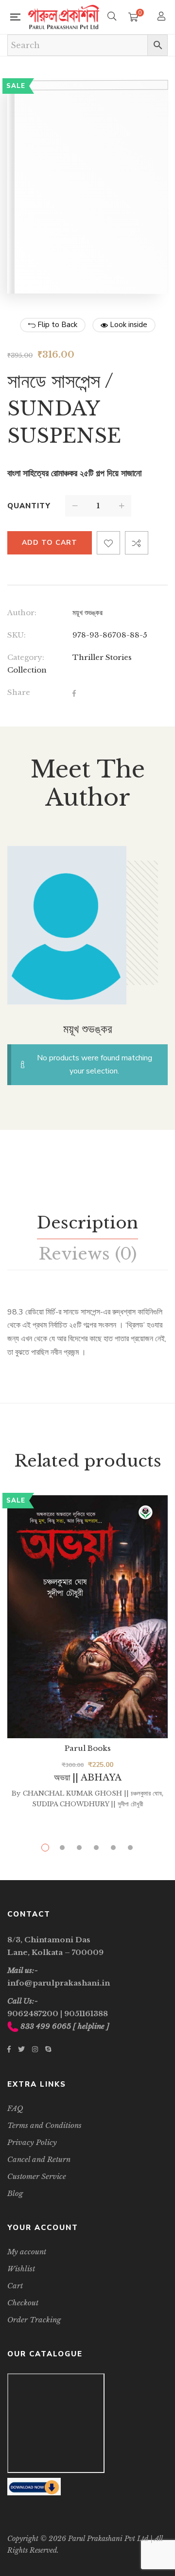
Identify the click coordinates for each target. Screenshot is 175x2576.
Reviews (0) (87, 1254)
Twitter (21, 2049)
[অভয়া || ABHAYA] (87, 1617)
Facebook (9, 2049)
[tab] (87, 1223)
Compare (137, 543)
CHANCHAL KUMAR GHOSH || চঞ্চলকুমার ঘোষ (92, 1793)
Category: (26, 657)
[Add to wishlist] (108, 543)
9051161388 (86, 2014)
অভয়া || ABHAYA (88, 1778)
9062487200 (33, 2014)
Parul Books (88, 1748)
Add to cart (50, 543)
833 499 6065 (46, 2026)
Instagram (35, 2049)
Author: (22, 613)
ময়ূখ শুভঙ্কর (87, 613)
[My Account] (163, 17)
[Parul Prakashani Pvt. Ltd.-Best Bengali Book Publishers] (64, 17)
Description (87, 1223)
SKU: (17, 635)
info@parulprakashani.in (59, 1983)
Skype (48, 2049)
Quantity (29, 506)
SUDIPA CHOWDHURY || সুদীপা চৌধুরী (87, 1804)
